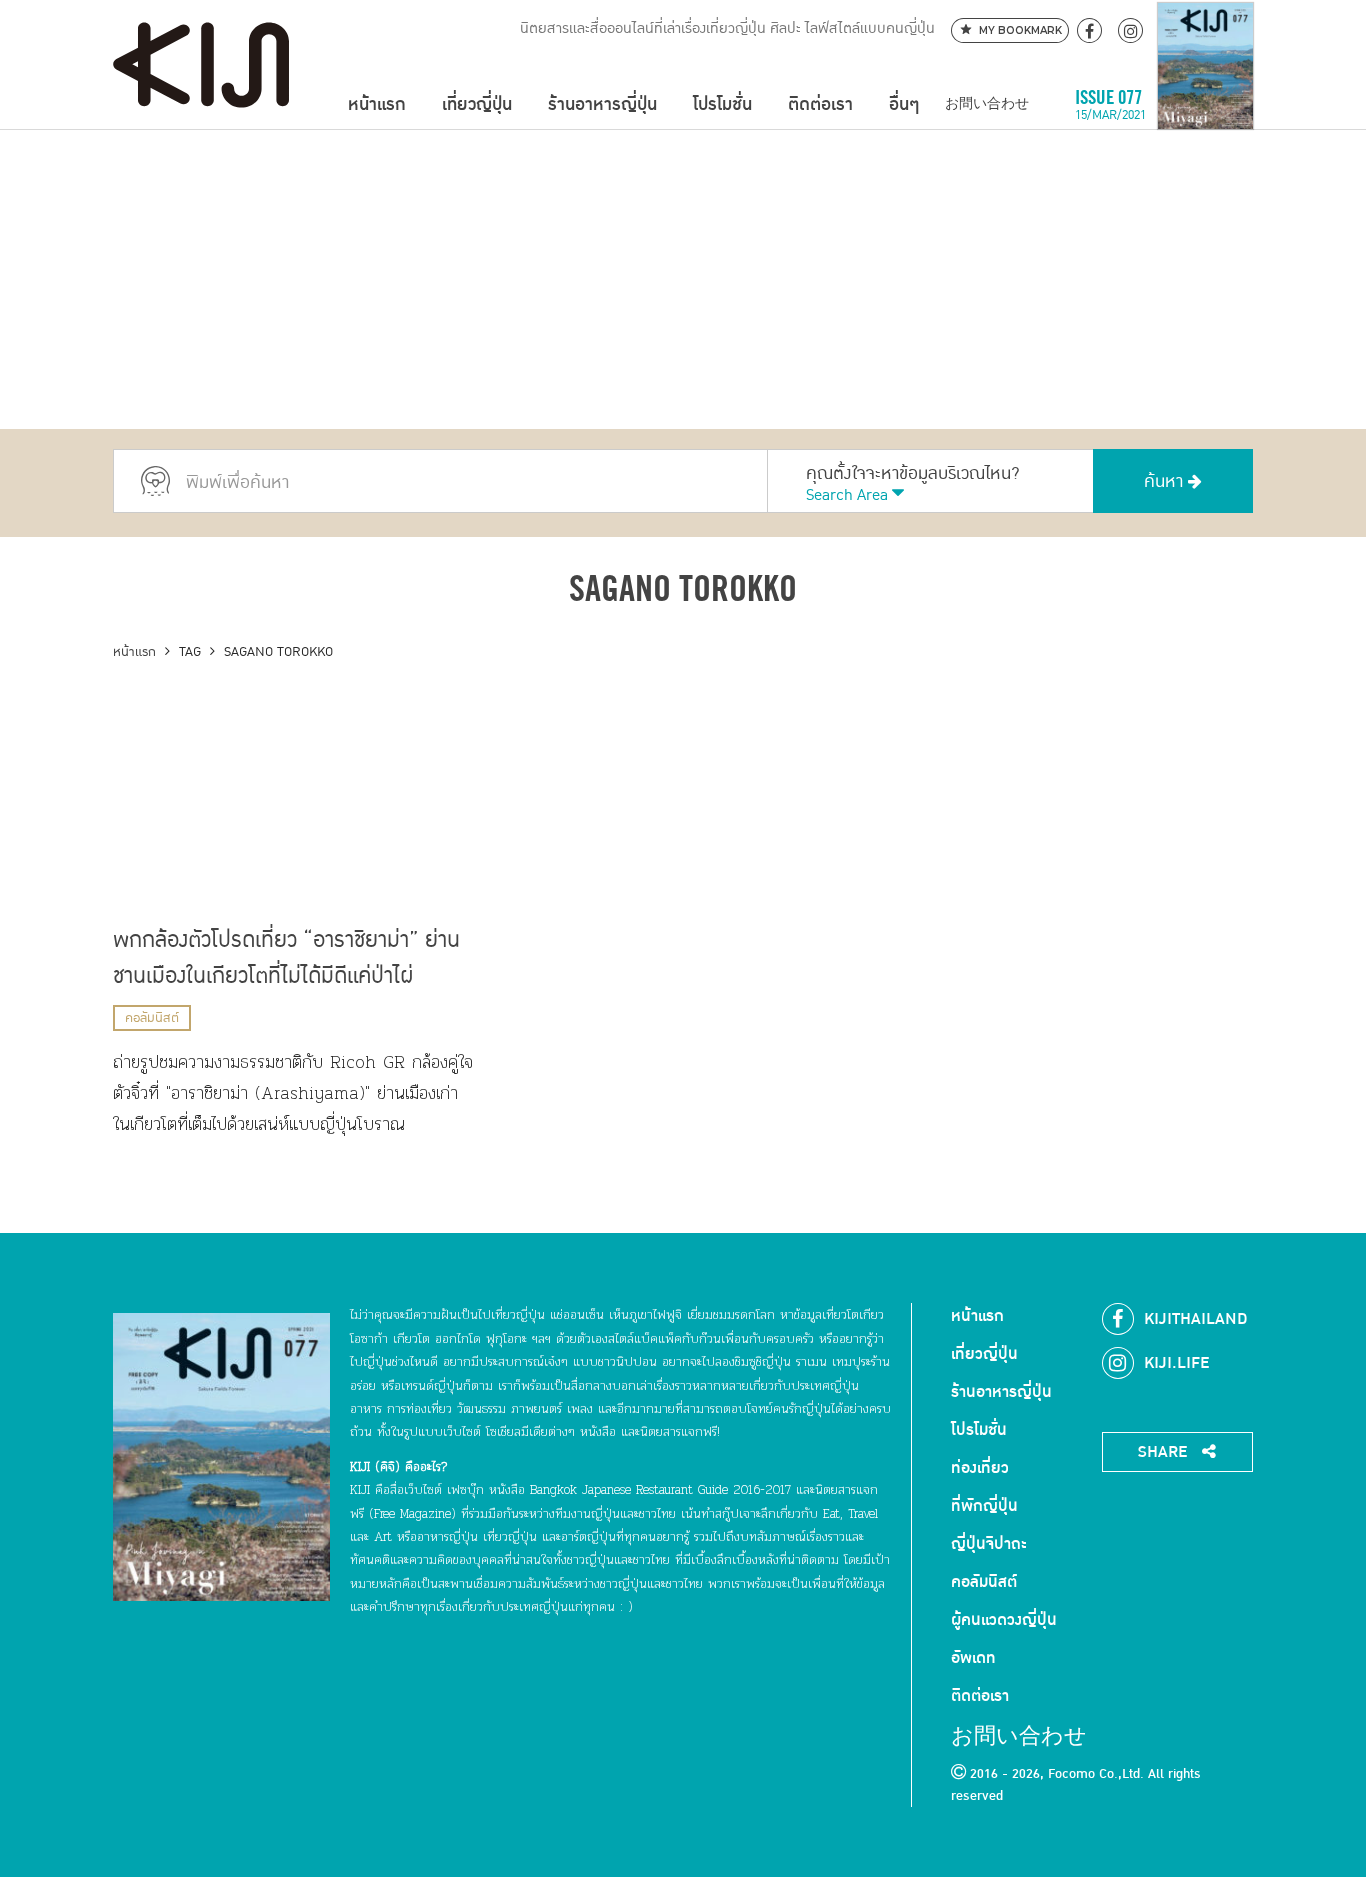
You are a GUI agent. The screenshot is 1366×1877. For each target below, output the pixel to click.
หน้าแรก (377, 104)
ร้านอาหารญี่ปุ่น (602, 104)
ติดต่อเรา (820, 104)
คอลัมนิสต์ (152, 1018)
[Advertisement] (683, 279)
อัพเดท (973, 1658)
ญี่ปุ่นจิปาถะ (989, 1544)
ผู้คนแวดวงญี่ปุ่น (1004, 1620)
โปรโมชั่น (722, 104)
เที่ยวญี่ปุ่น (477, 104)
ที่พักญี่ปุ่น (984, 1506)
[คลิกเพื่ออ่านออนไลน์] (1205, 104)
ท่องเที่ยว (980, 1468)
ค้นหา (1166, 481)
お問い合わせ (987, 104)
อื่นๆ (904, 104)
